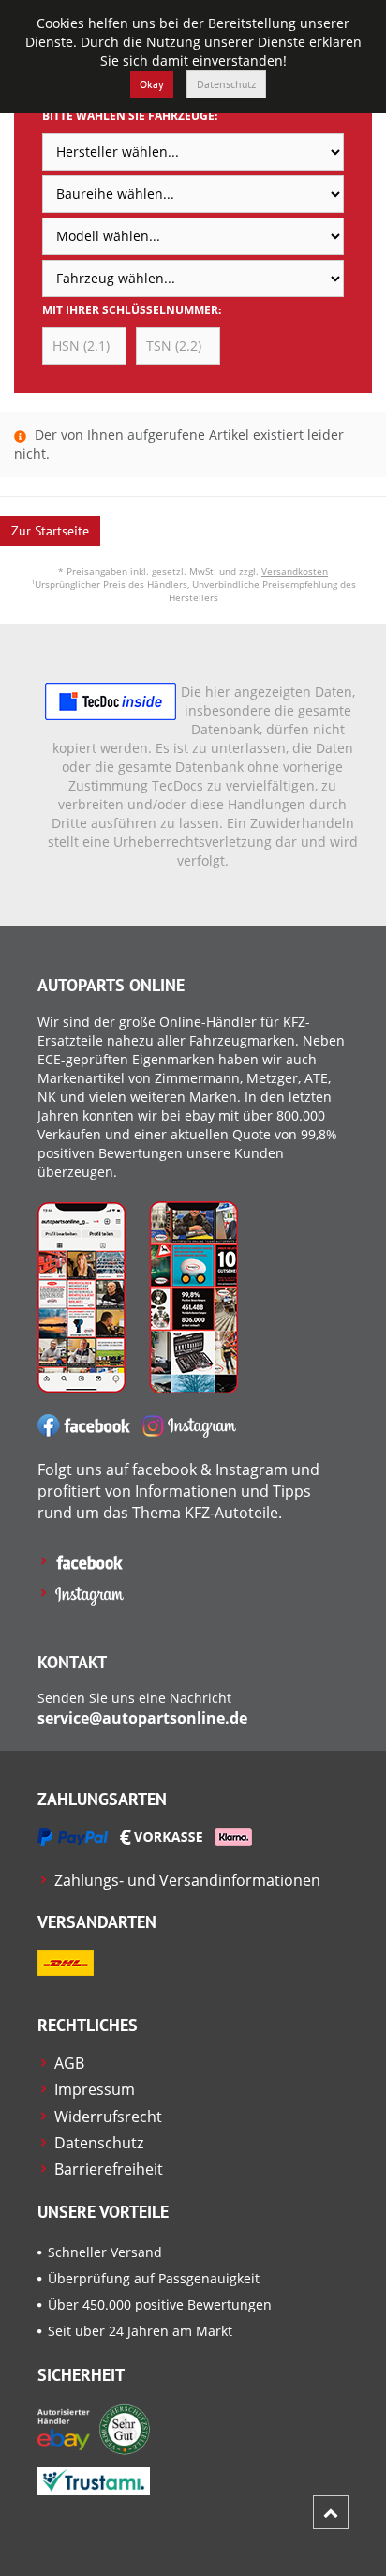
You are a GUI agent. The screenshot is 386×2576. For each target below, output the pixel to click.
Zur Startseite (50, 531)
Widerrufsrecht (108, 2117)
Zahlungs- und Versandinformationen (187, 1880)
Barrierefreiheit (109, 2169)
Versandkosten (295, 571)
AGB (69, 2063)
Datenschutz (226, 84)
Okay (152, 84)
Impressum (95, 2089)
